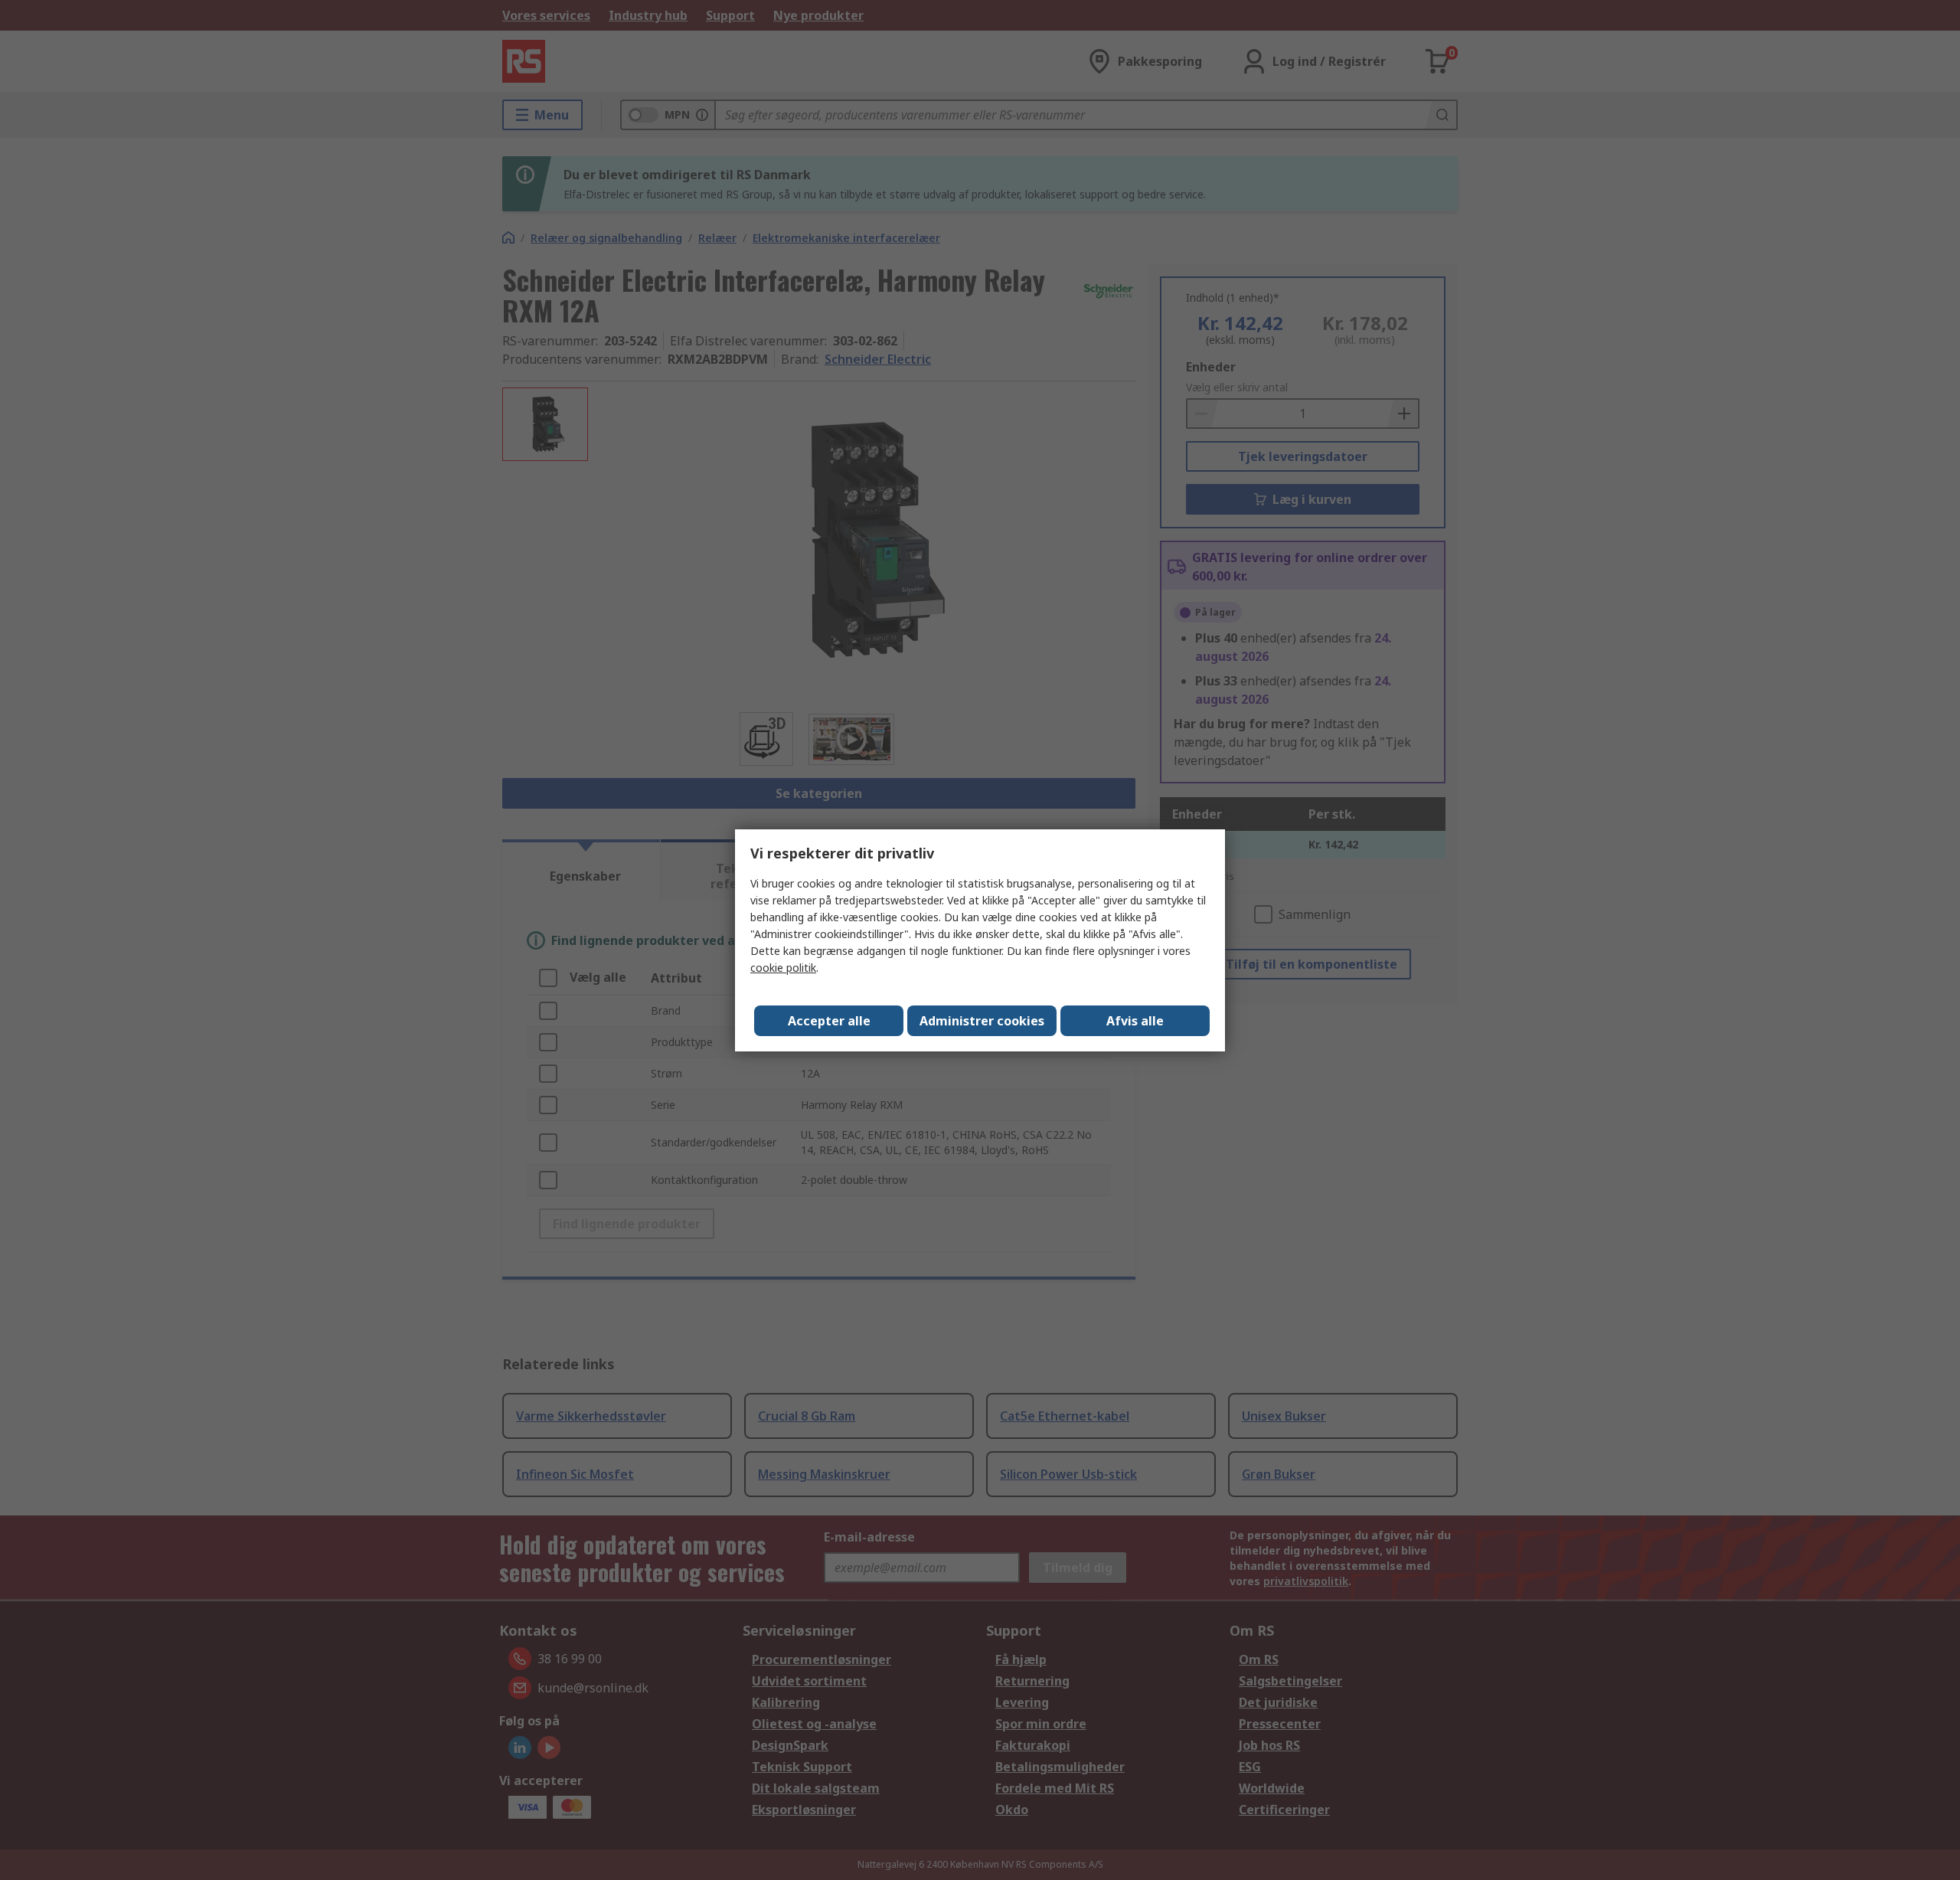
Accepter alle (829, 1021)
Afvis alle (1135, 1021)
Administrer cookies (982, 1021)
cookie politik (783, 968)
